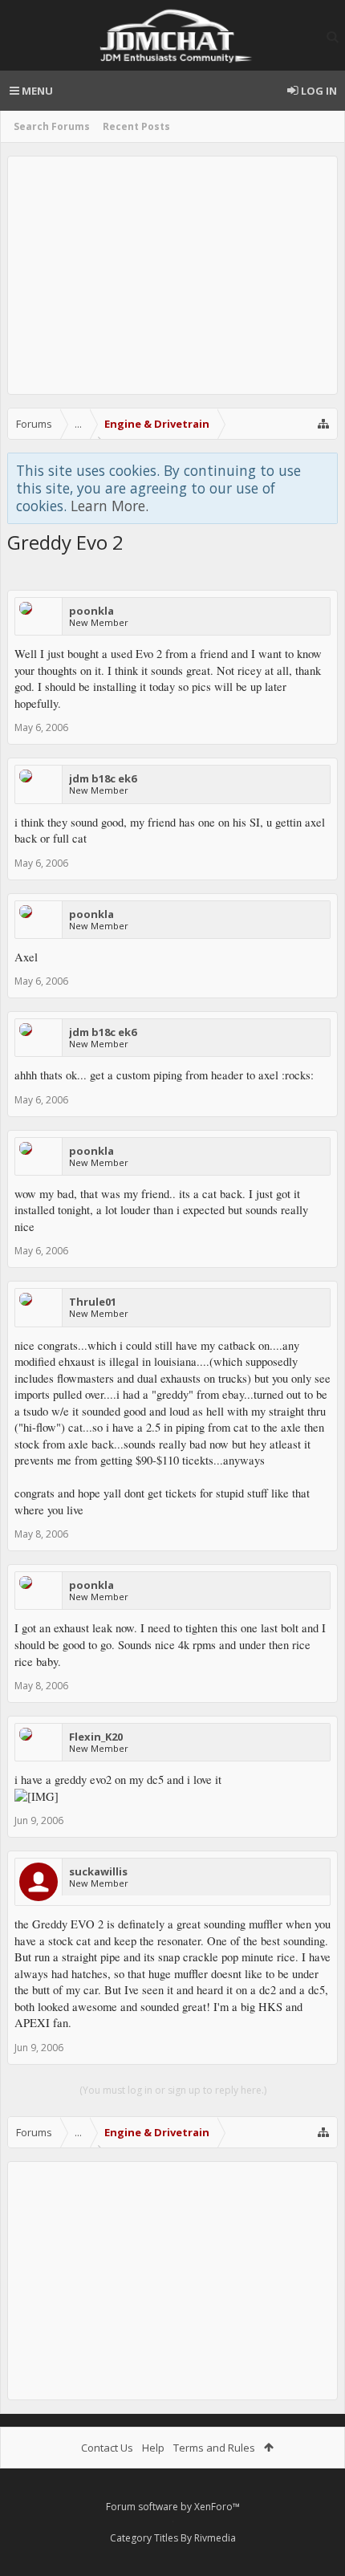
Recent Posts (136, 126)
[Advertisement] (172, 275)
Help (153, 2448)
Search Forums (52, 126)
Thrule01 (93, 1302)
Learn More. (110, 506)
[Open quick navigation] (323, 424)
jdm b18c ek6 (103, 778)
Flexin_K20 (96, 1737)
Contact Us (107, 2448)
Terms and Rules (214, 2448)
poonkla (91, 611)
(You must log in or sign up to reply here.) (173, 2090)
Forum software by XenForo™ (173, 2507)
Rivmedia (215, 2538)
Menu (36, 91)
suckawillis (98, 1871)
